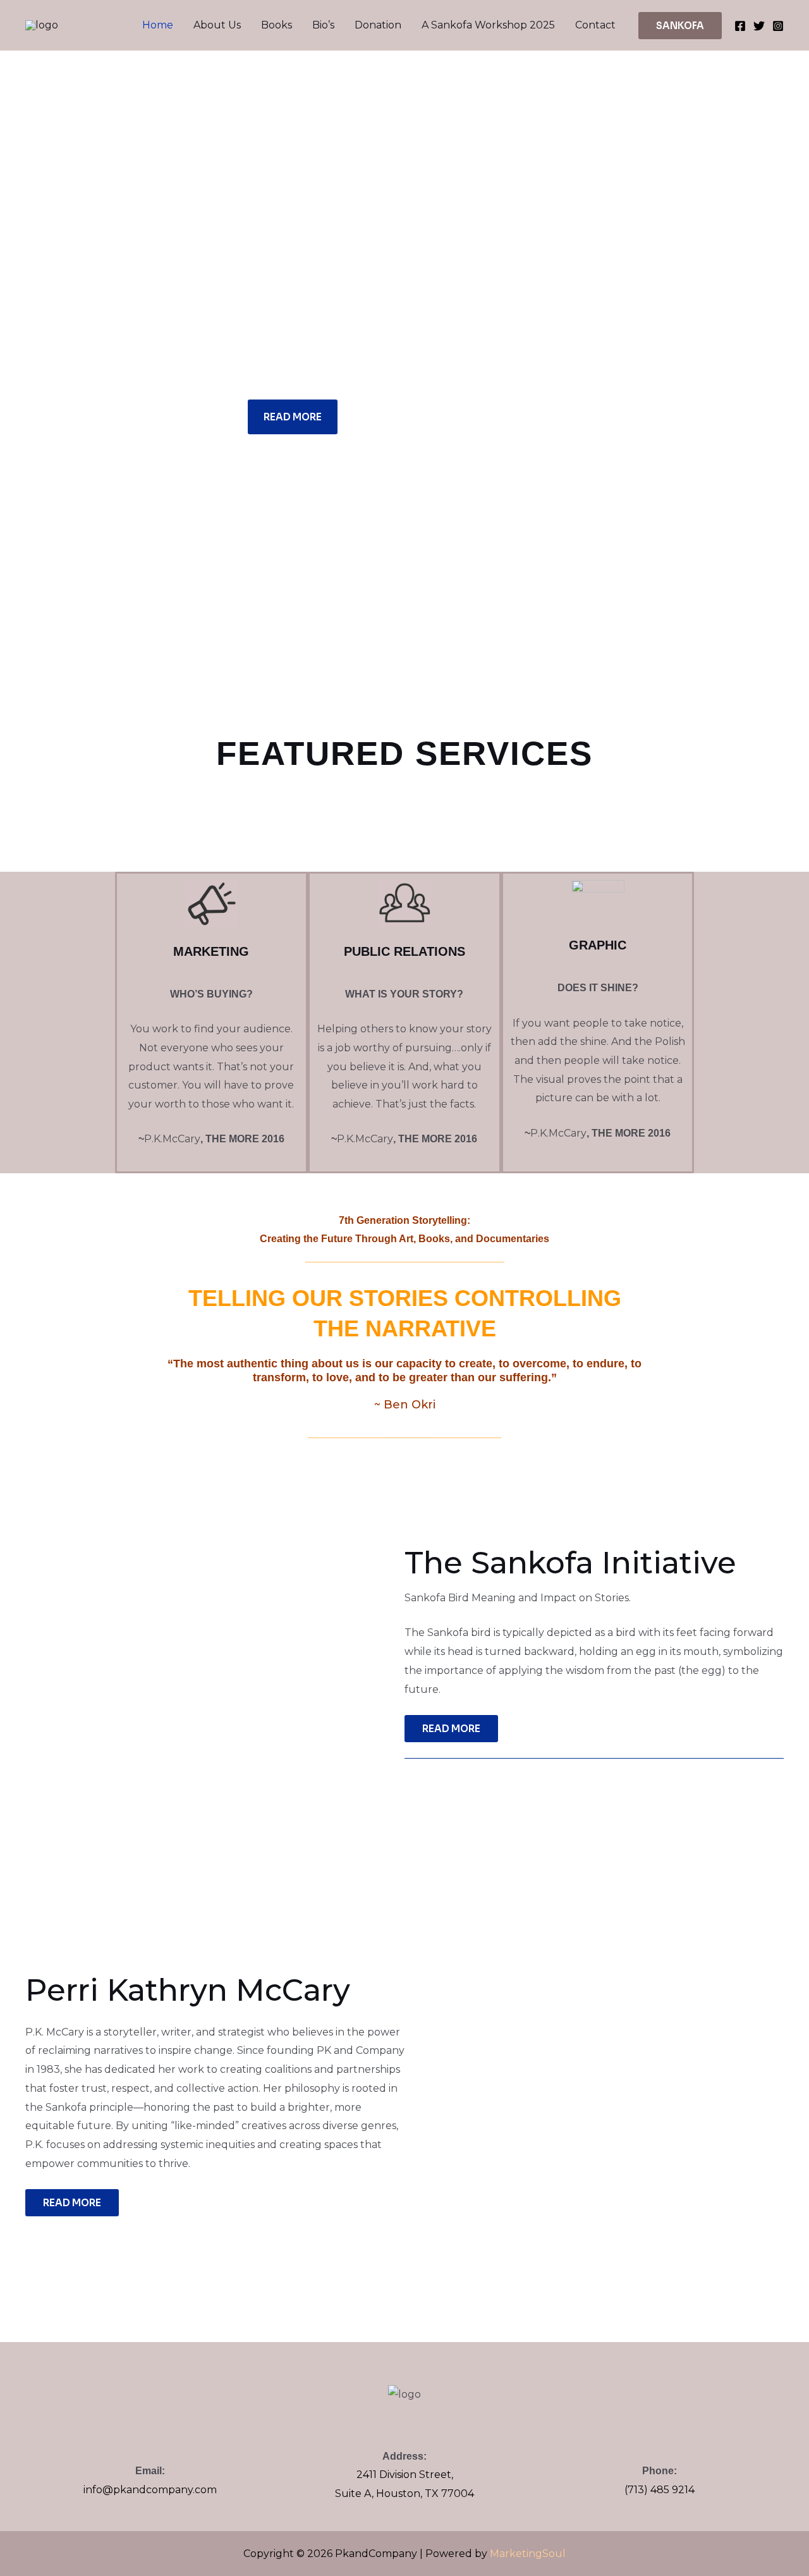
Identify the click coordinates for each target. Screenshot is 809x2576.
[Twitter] (759, 26)
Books (277, 25)
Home (158, 25)
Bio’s (323, 25)
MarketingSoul (528, 2554)
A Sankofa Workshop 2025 (488, 25)
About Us (217, 25)
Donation (378, 25)
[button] (680, 26)
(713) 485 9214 (660, 2490)
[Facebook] (740, 26)
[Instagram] (778, 26)
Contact (595, 25)
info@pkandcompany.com (150, 2490)
